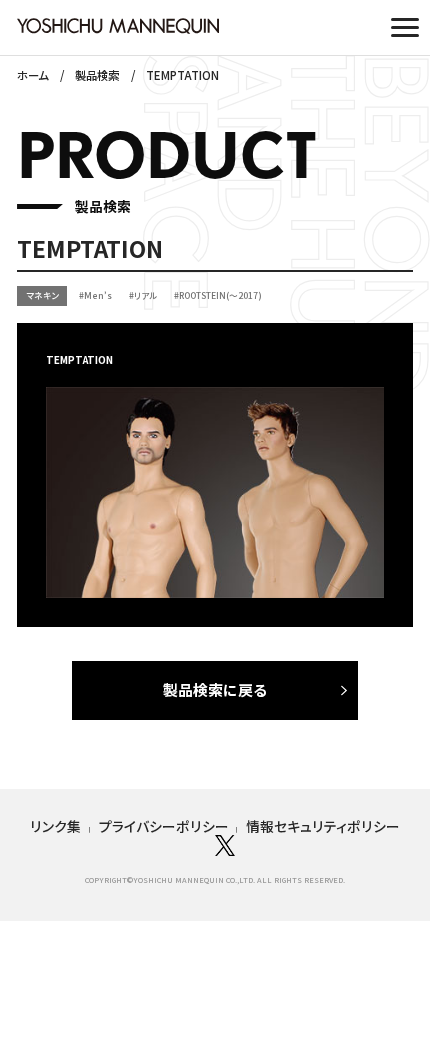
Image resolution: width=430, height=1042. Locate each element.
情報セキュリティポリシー (323, 826)
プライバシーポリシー (164, 826)
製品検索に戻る (215, 689)
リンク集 (55, 826)
